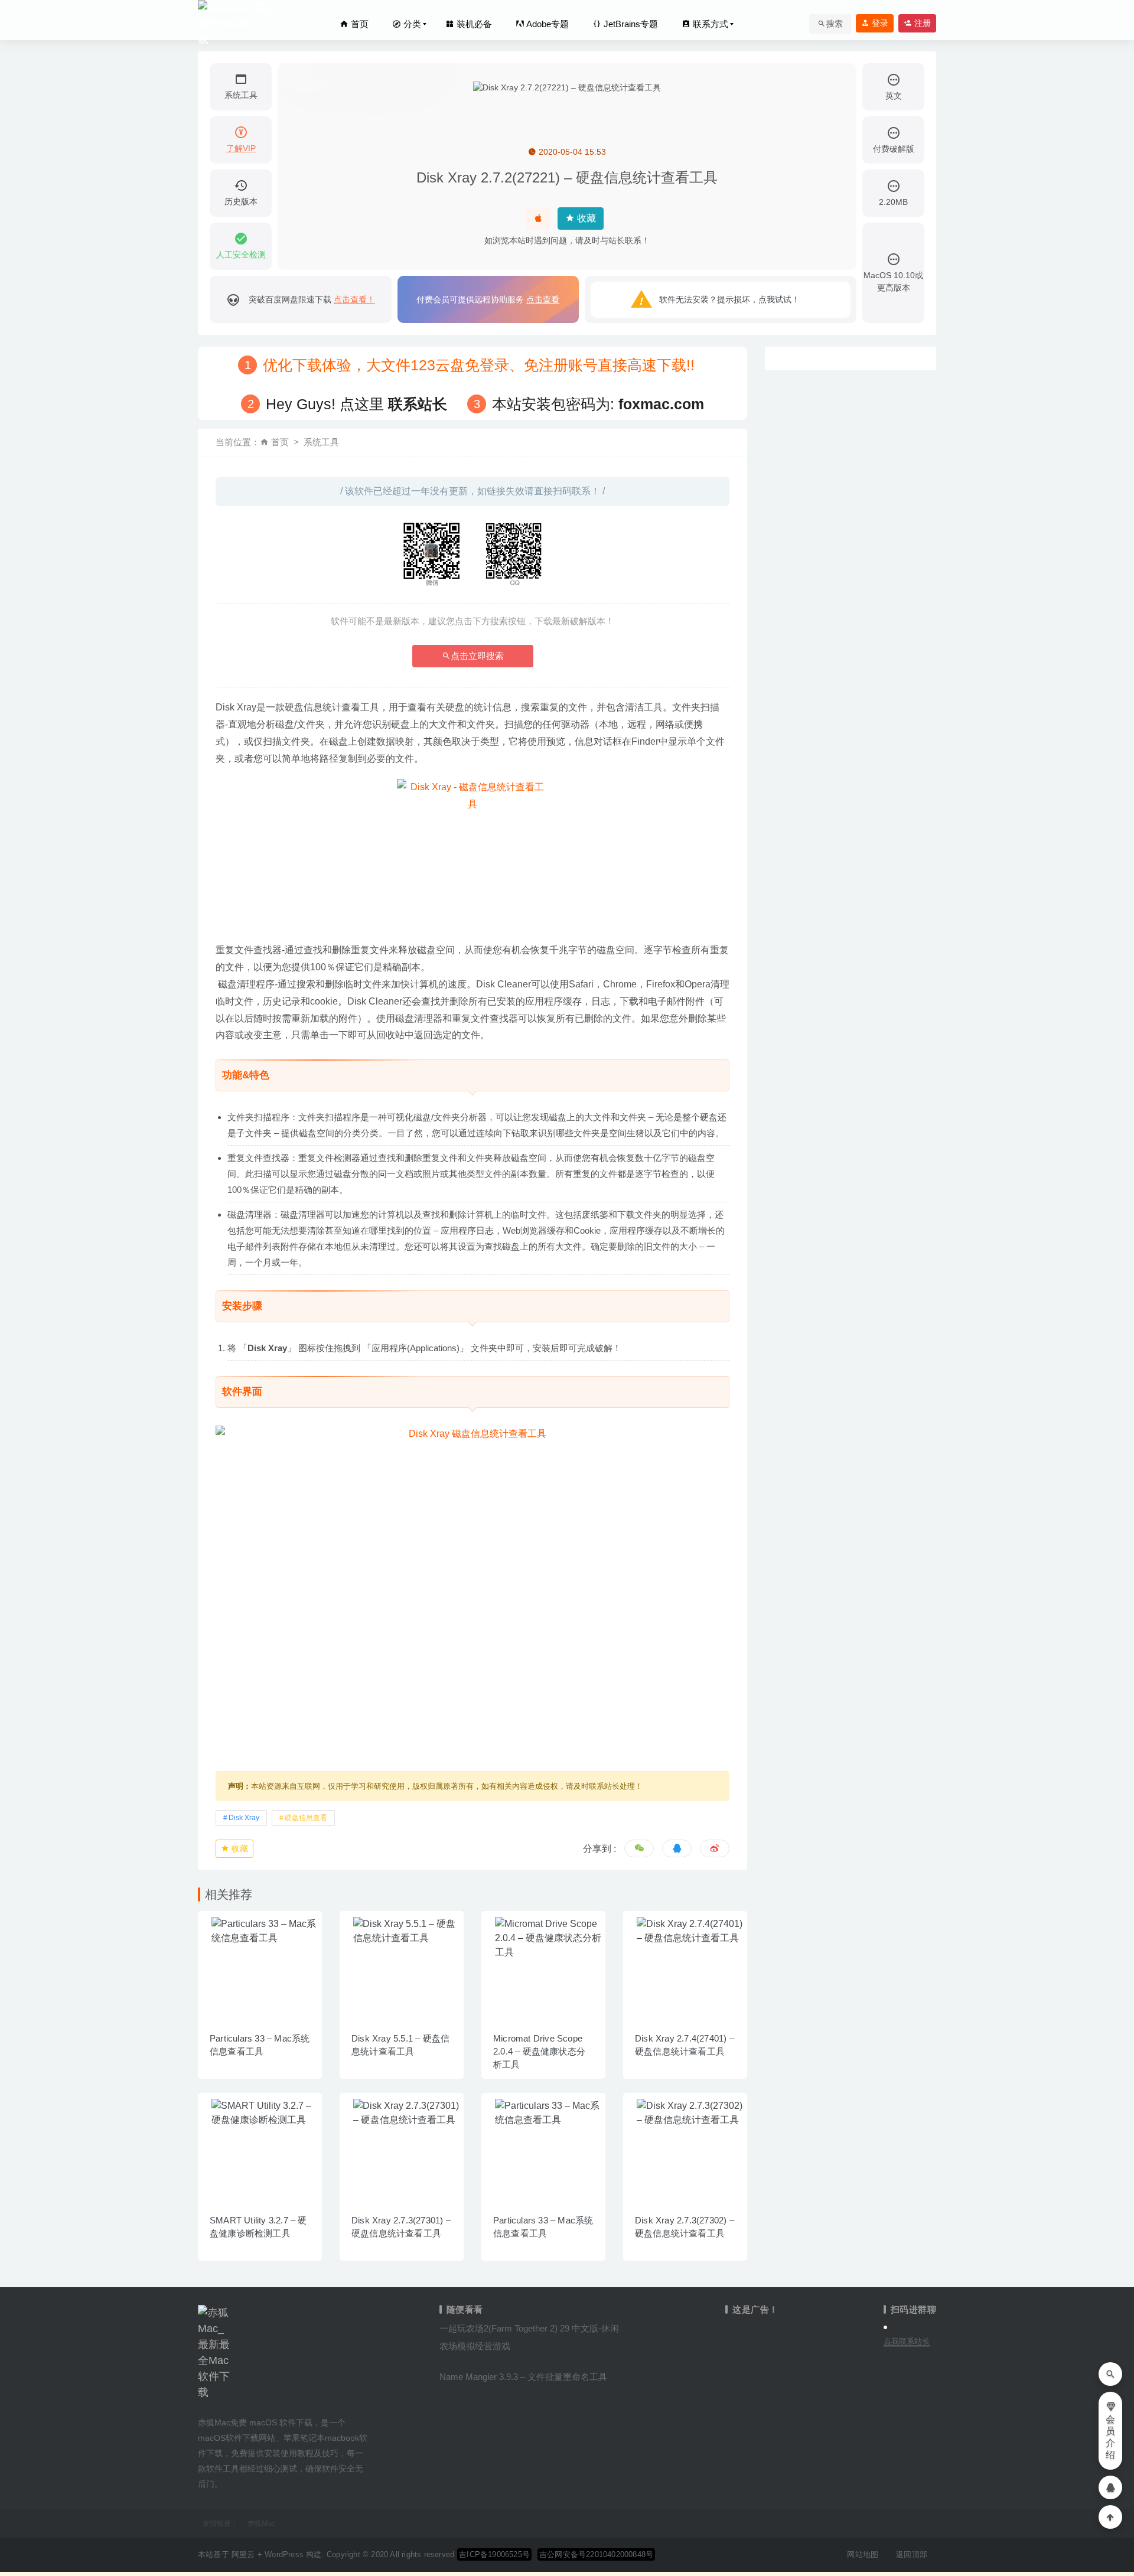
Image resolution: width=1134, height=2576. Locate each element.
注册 (921, 23)
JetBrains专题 (630, 24)
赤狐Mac (261, 2523)
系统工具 (321, 442)
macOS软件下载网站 (237, 2438)
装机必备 (473, 24)
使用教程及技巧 (309, 2453)
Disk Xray (244, 1818)
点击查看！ (354, 299)
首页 (359, 24)
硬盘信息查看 (306, 1818)
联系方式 (709, 24)
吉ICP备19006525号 (494, 2554)
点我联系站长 (907, 2341)
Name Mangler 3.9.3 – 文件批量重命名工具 (523, 2377)
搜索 (835, 24)
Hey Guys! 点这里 (356, 404)
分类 (411, 24)
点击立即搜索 (477, 656)
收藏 (585, 218)
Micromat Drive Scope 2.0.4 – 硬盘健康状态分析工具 (539, 2051)
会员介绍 (1110, 2437)
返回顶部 (912, 2554)
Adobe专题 (547, 24)
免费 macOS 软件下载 (271, 2422)
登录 (879, 23)
